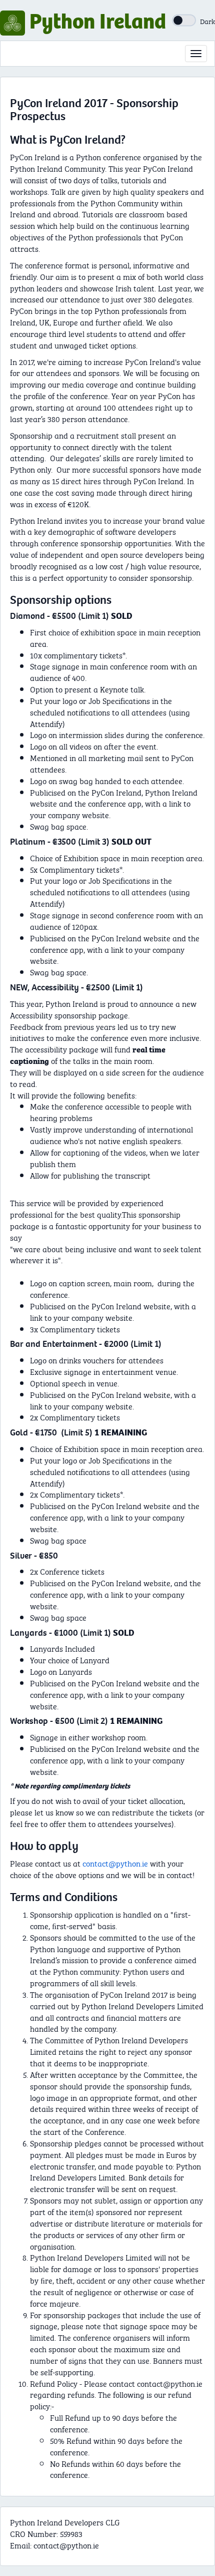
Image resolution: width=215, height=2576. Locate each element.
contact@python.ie (115, 1863)
